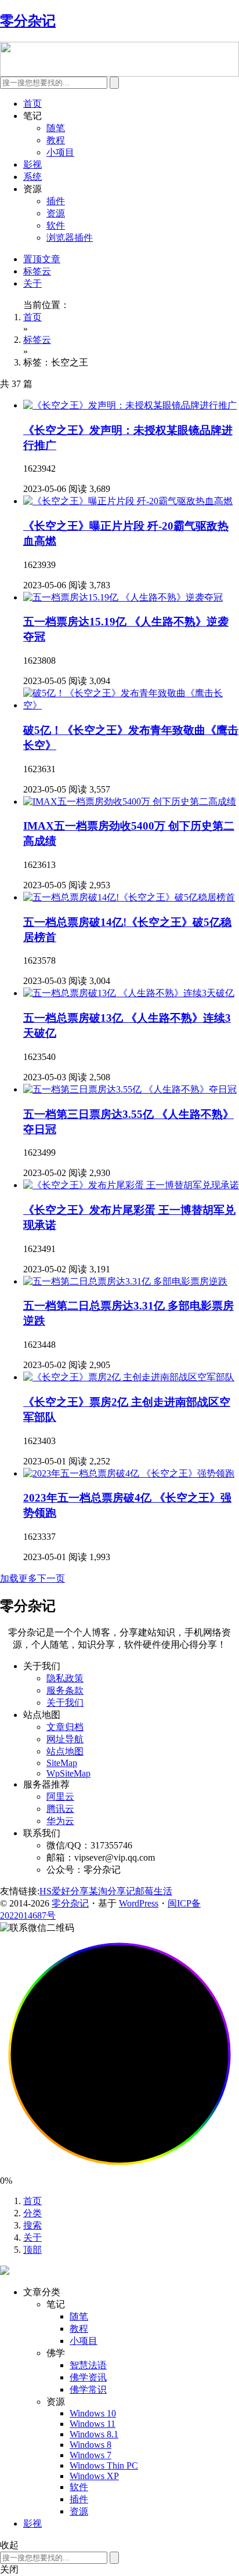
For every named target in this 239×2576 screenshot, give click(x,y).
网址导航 (65, 1739)
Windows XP (94, 2476)
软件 (56, 225)
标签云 (37, 271)
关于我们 (65, 1703)
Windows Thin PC (104, 2465)
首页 (32, 104)
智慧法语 (88, 2365)
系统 (32, 177)
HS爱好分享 (64, 1891)
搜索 (32, 2225)
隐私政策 (65, 1678)
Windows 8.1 (94, 2434)
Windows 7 (90, 2455)
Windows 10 (93, 2413)
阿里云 (60, 1797)
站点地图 (65, 1751)
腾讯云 (60, 1809)
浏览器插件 (70, 238)
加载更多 (19, 1578)
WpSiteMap (68, 1773)
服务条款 (65, 1690)
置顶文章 (42, 259)
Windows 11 (93, 2424)
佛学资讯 (88, 2377)
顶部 (32, 2250)
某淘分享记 (112, 1891)
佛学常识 (88, 2389)
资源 (56, 213)
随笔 (56, 128)
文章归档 (65, 1727)
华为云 (60, 1821)
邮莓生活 (154, 1891)
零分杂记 (70, 1903)
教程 (56, 140)
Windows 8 (90, 2445)
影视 (32, 164)
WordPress (139, 1903)
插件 (56, 201)
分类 (32, 2213)
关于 (32, 283)
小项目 (60, 152)
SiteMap (62, 1763)
